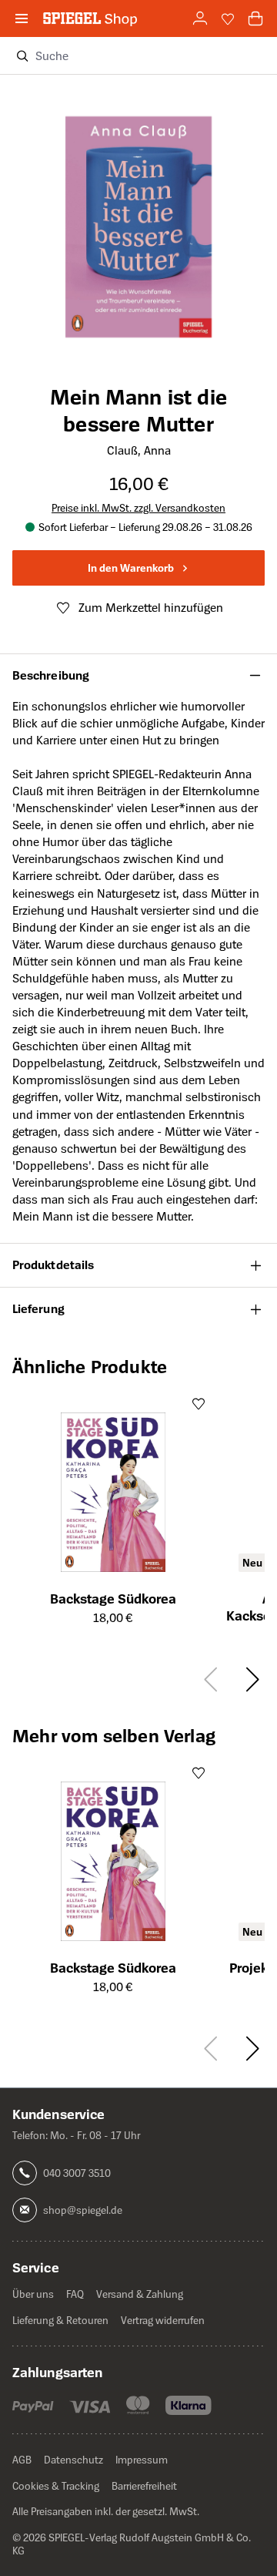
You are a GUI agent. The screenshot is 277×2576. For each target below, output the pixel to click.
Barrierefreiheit (144, 2485)
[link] (200, 18)
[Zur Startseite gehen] (90, 18)
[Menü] (22, 18)
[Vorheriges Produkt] (213, 1679)
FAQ (75, 2294)
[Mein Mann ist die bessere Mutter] (138, 206)
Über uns (33, 2294)
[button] (138, 676)
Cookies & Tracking (56, 2485)
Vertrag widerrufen (163, 2320)
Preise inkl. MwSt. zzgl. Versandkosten (138, 507)
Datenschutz (73, 2459)
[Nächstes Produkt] (250, 1679)
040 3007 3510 (77, 2173)
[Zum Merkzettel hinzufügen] (199, 1403)
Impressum (142, 2459)
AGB (22, 2459)
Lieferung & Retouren (60, 2320)
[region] (138, 213)
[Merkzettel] (228, 18)
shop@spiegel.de (83, 2210)
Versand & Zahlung (140, 2294)
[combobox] (150, 55)
